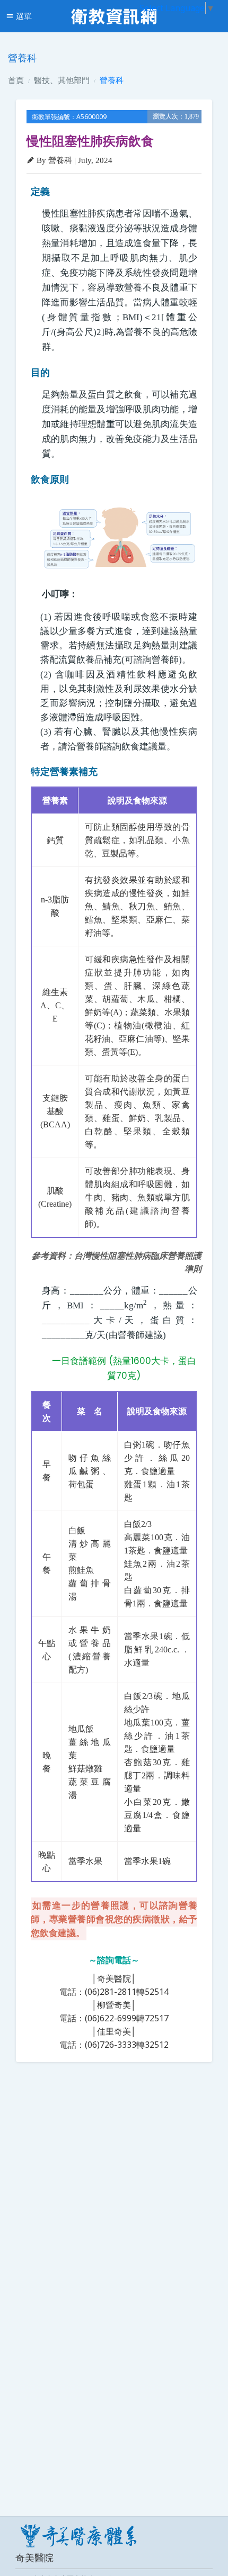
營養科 (112, 80)
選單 (23, 16)
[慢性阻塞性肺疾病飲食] (120, 539)
